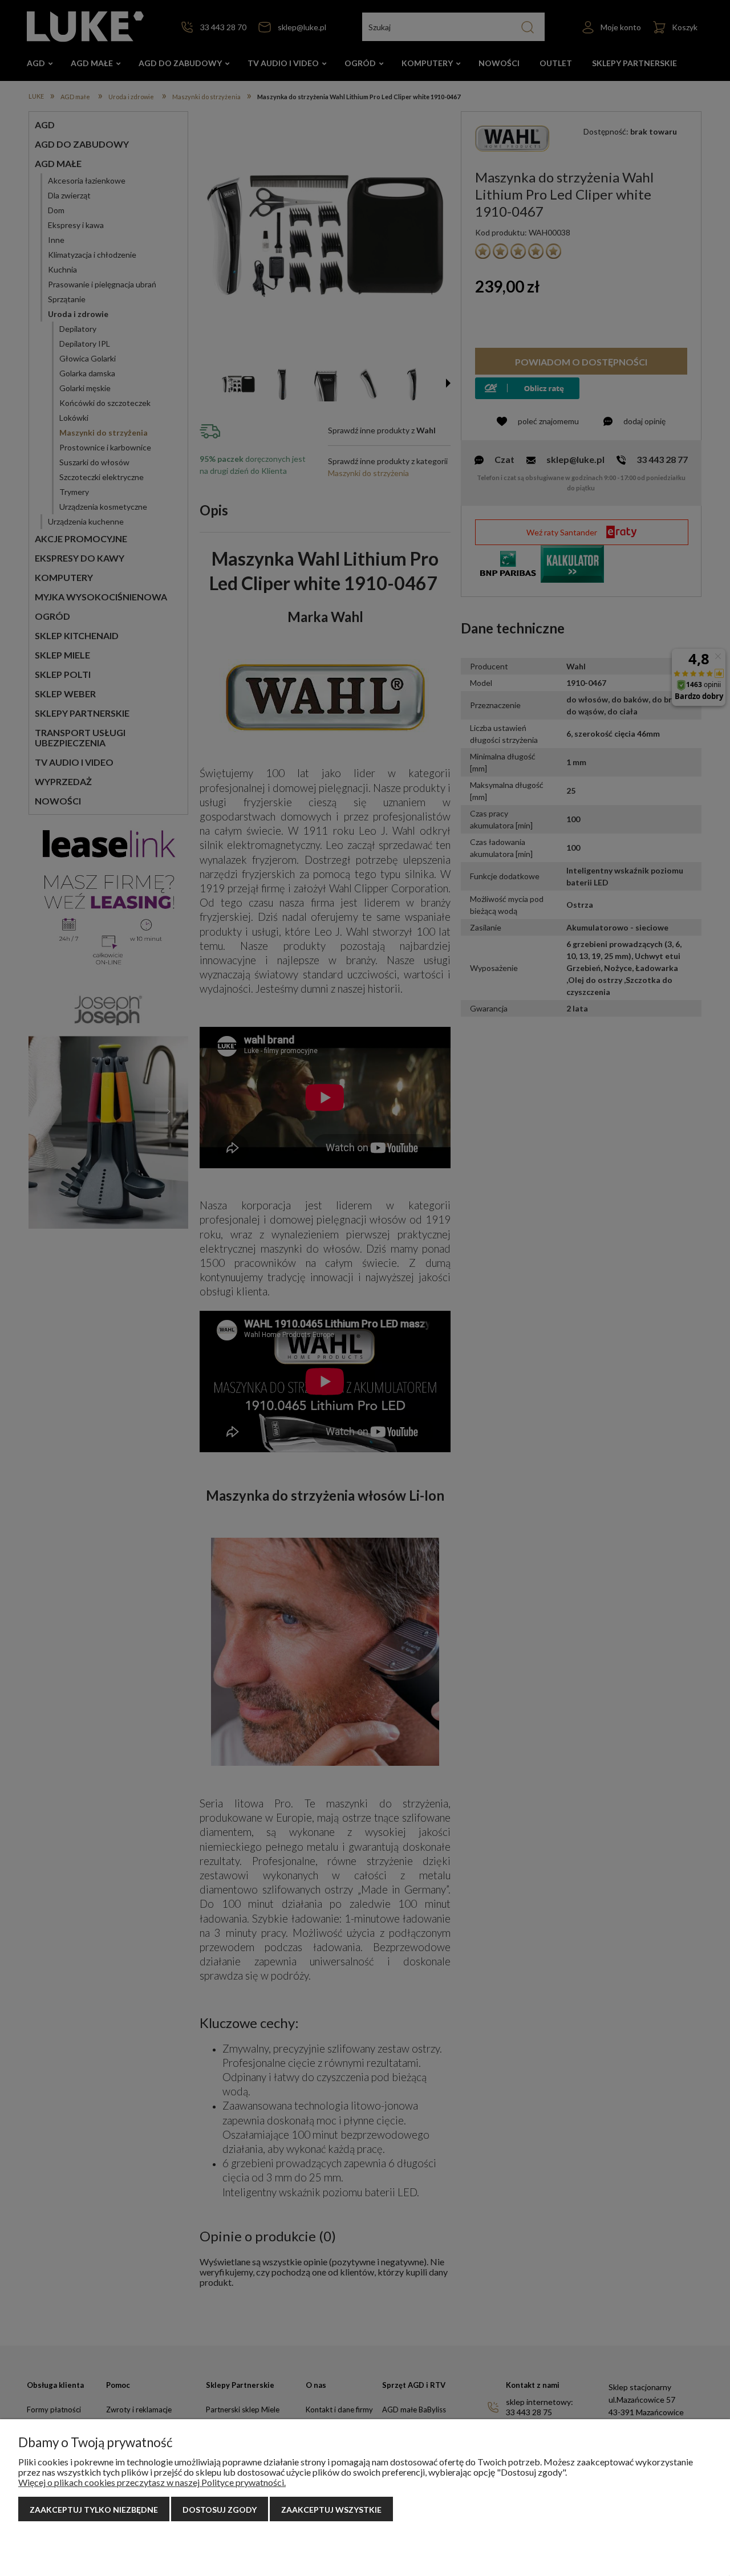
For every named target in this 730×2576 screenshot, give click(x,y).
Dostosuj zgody (220, 2510)
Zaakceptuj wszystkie (331, 2510)
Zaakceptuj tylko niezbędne (94, 2510)
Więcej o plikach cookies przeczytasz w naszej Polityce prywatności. (152, 2482)
